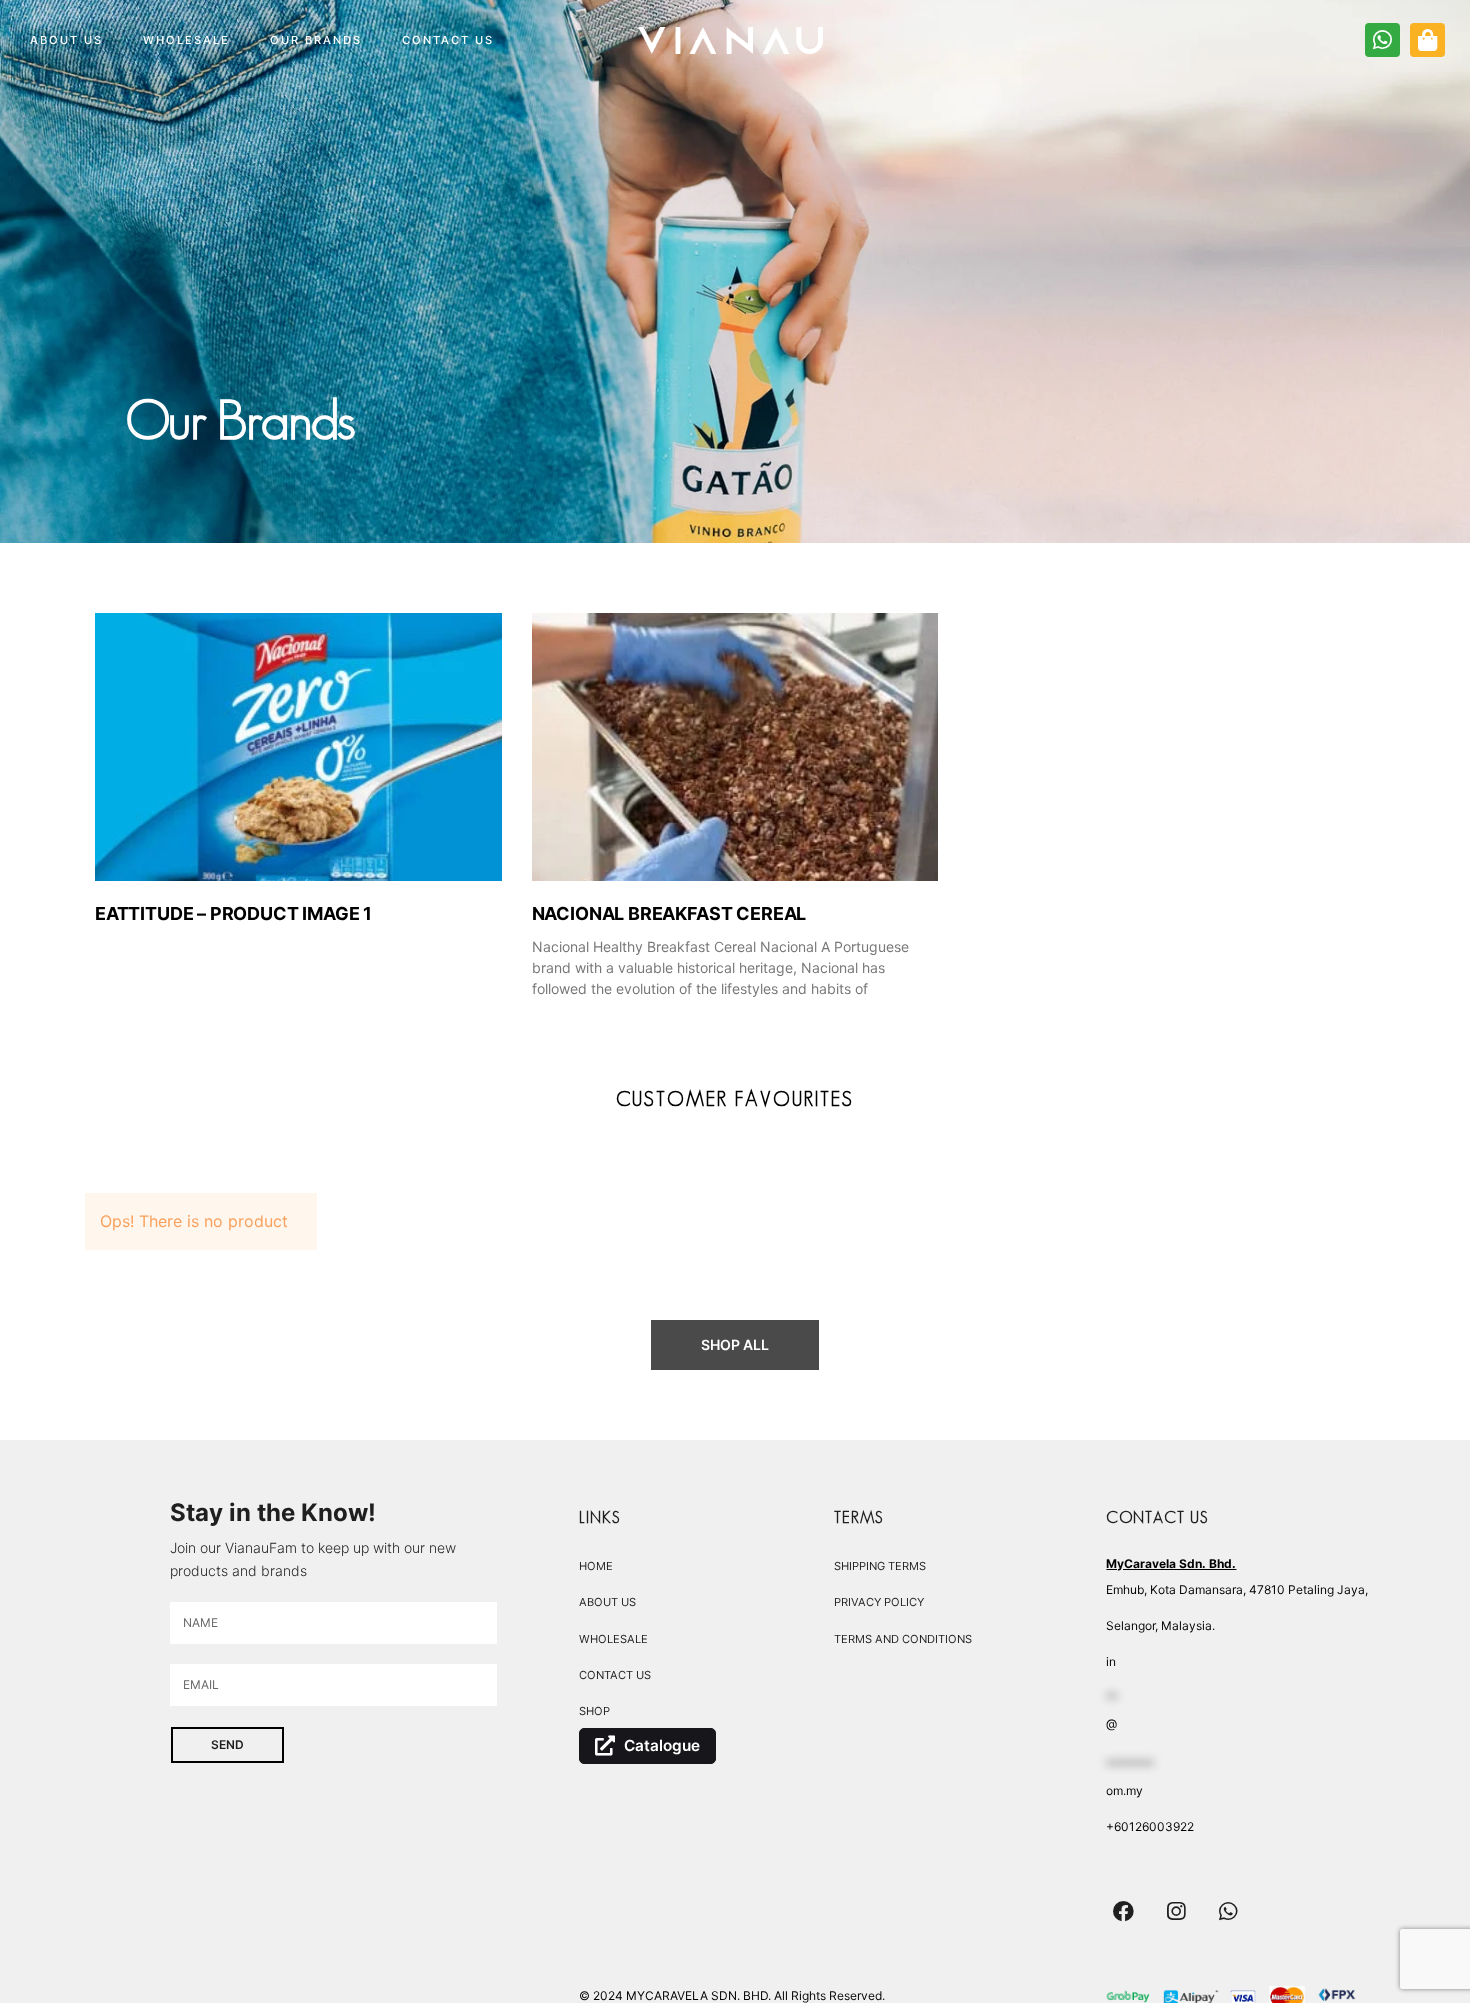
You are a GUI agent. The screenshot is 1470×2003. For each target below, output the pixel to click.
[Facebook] (1123, 1912)
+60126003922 (1150, 1826)
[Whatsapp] (1229, 1912)
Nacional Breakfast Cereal (669, 913)
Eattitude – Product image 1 (233, 913)
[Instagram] (1176, 1912)
